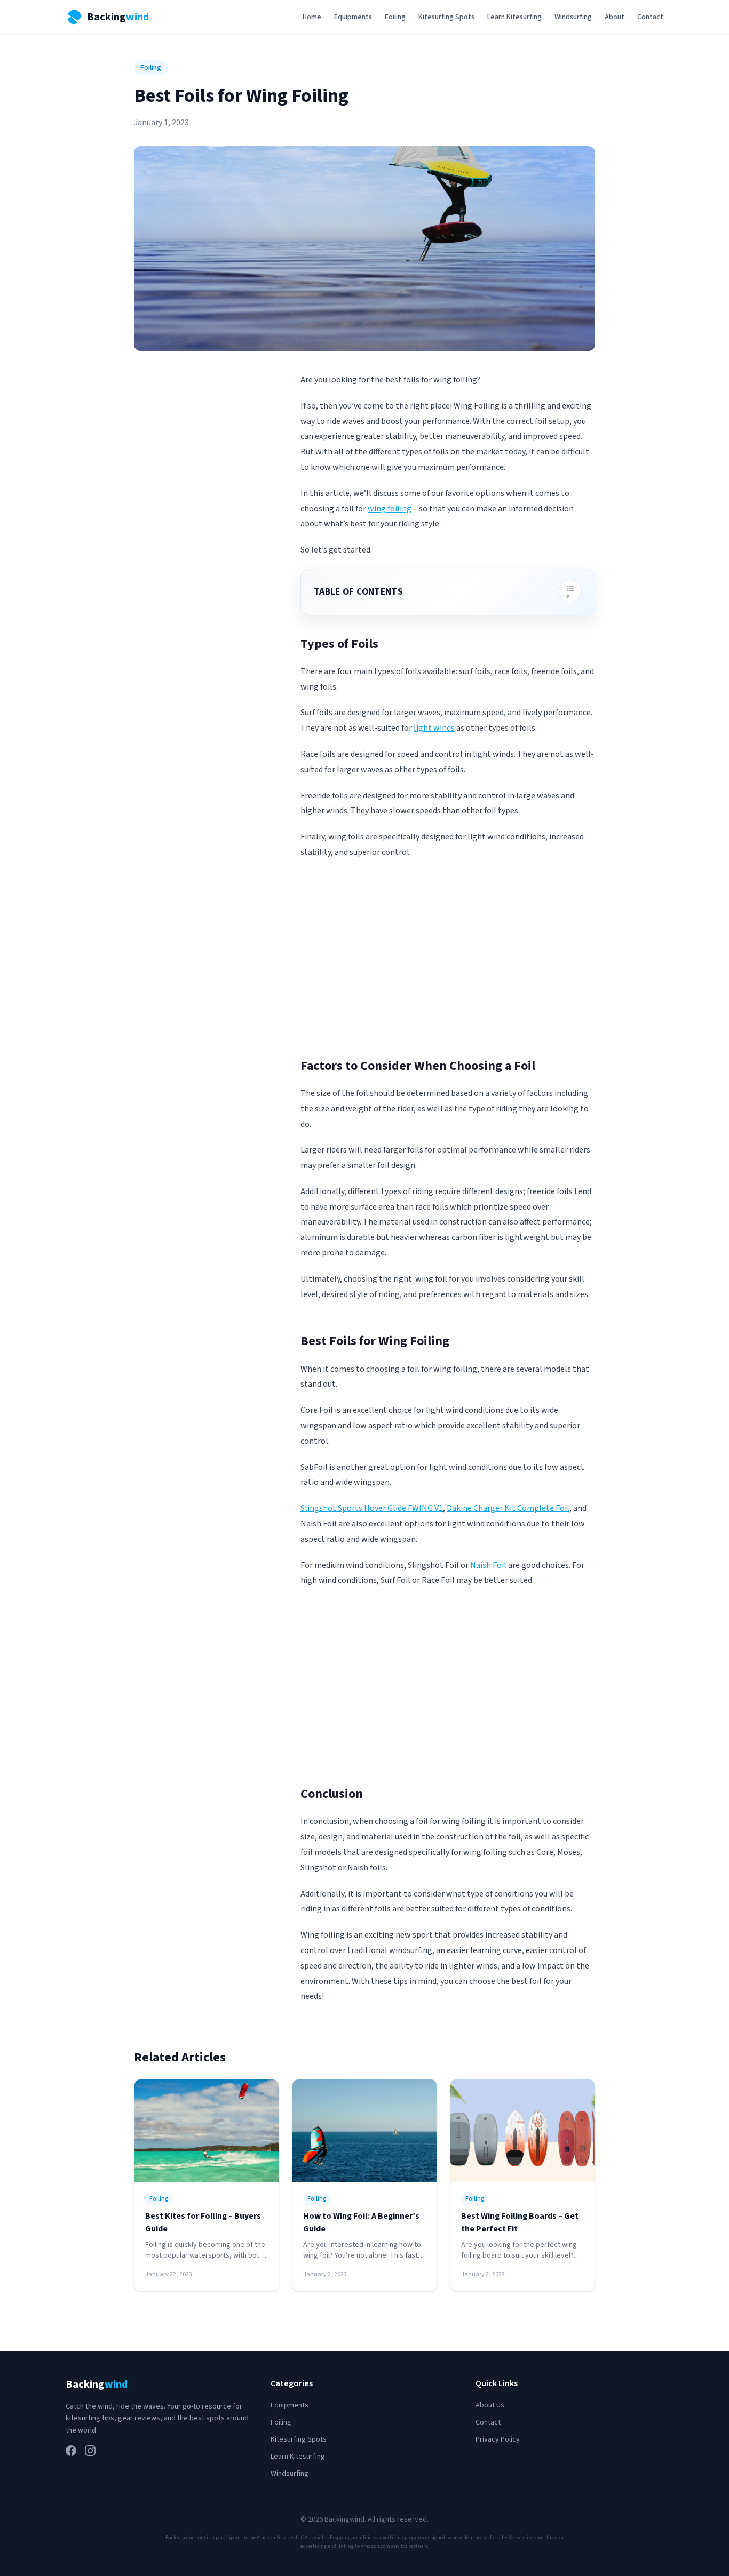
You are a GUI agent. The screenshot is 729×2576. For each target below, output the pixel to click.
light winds (434, 728)
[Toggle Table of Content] (570, 591)
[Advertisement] (448, 963)
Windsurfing (573, 17)
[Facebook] (71, 2451)
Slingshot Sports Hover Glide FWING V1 (372, 1508)
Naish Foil (488, 1565)
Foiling (395, 17)
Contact (650, 17)
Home (312, 17)
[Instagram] (90, 2451)
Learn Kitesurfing (514, 17)
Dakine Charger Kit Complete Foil (508, 1508)
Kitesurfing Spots (446, 17)
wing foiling (390, 509)
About (615, 17)
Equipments (353, 17)
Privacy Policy (498, 2439)
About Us (490, 2405)
